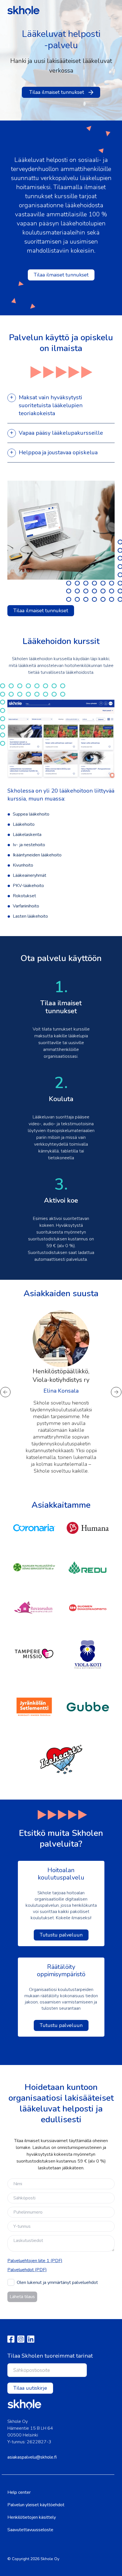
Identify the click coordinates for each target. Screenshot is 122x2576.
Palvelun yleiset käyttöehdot (36, 2505)
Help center (19, 2492)
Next (116, 1392)
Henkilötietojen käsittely (32, 2517)
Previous (6, 1392)
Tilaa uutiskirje (30, 2388)
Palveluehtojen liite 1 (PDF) (35, 2261)
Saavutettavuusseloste (30, 2530)
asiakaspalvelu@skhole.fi (32, 2457)
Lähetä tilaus (22, 2297)
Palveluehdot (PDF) (27, 2270)
